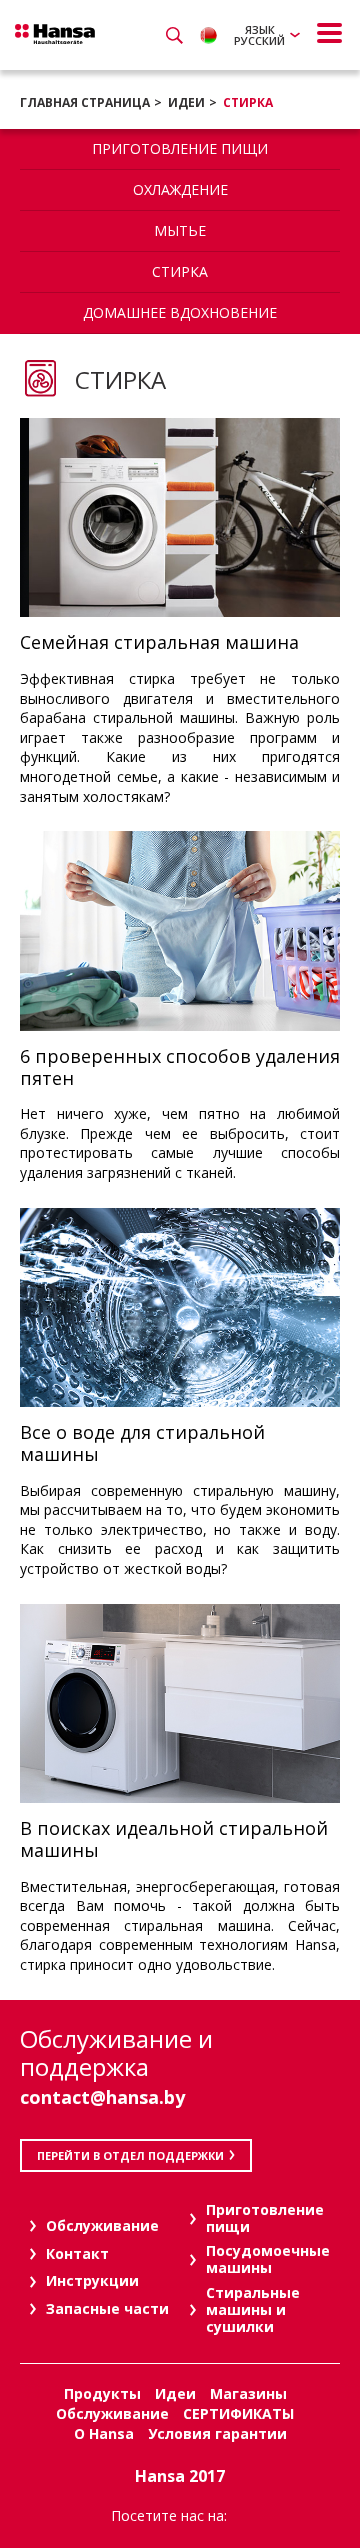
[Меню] (330, 33)
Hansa (55, 34)
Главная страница (85, 102)
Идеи (186, 102)
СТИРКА (248, 102)
